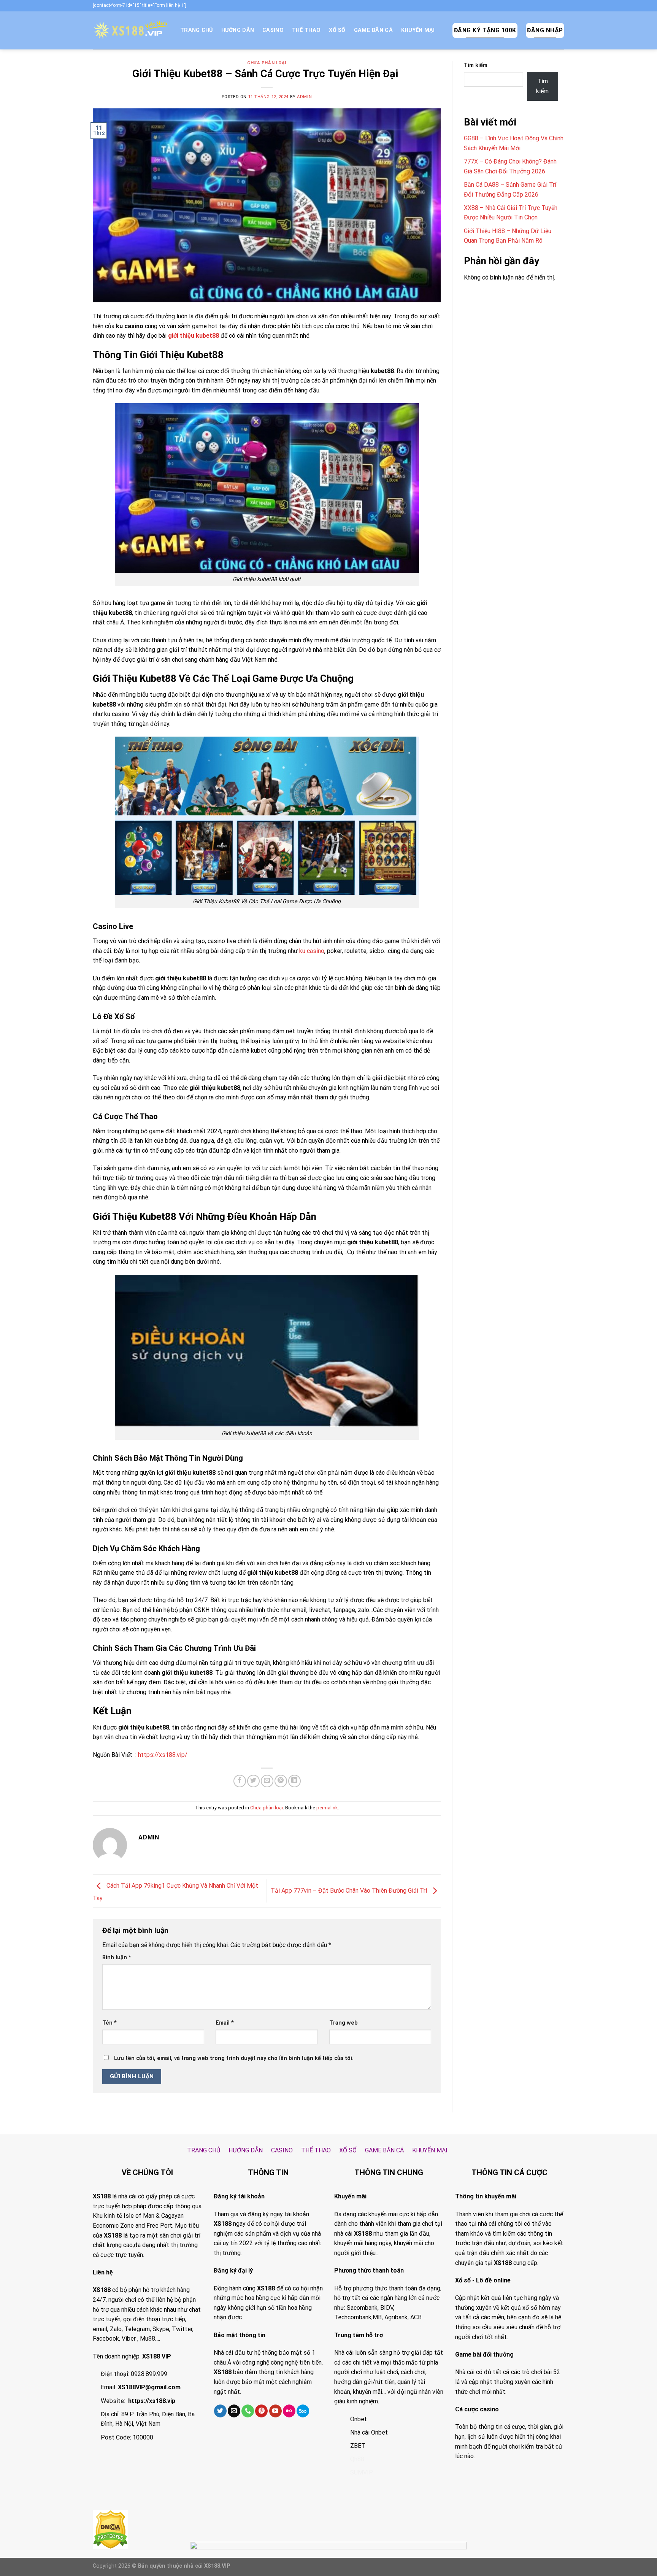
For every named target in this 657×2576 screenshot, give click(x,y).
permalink (327, 1808)
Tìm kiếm (476, 65)
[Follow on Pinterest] (261, 2411)
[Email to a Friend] (267, 1781)
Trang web (344, 2023)
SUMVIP (362, 2472)
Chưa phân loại (267, 63)
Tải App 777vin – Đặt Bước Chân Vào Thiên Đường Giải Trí (350, 1891)
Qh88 (357, 2459)
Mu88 (148, 2339)
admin (304, 97)
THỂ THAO (306, 30)
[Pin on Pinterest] (281, 1781)
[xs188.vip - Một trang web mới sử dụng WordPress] (131, 30)
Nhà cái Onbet (369, 2432)
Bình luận (117, 1957)
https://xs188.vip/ (163, 1755)
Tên (109, 2023)
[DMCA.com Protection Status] (110, 2529)
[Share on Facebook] (240, 1781)
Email (225, 2023)
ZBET (358, 2446)
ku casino (312, 951)
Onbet (359, 2419)
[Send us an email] (234, 2411)
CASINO (273, 30)
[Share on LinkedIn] (294, 1781)
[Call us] (248, 2411)
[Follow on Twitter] (220, 2411)
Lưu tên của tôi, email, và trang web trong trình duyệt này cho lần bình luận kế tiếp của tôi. (234, 2058)
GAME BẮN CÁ (373, 30)
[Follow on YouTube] (275, 2411)
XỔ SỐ (337, 30)
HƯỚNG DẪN (238, 30)
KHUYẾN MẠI (418, 30)
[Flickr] (289, 2411)
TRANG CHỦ (197, 30)
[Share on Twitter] (253, 1781)
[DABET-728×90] (328, 2558)
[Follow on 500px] (303, 2411)
